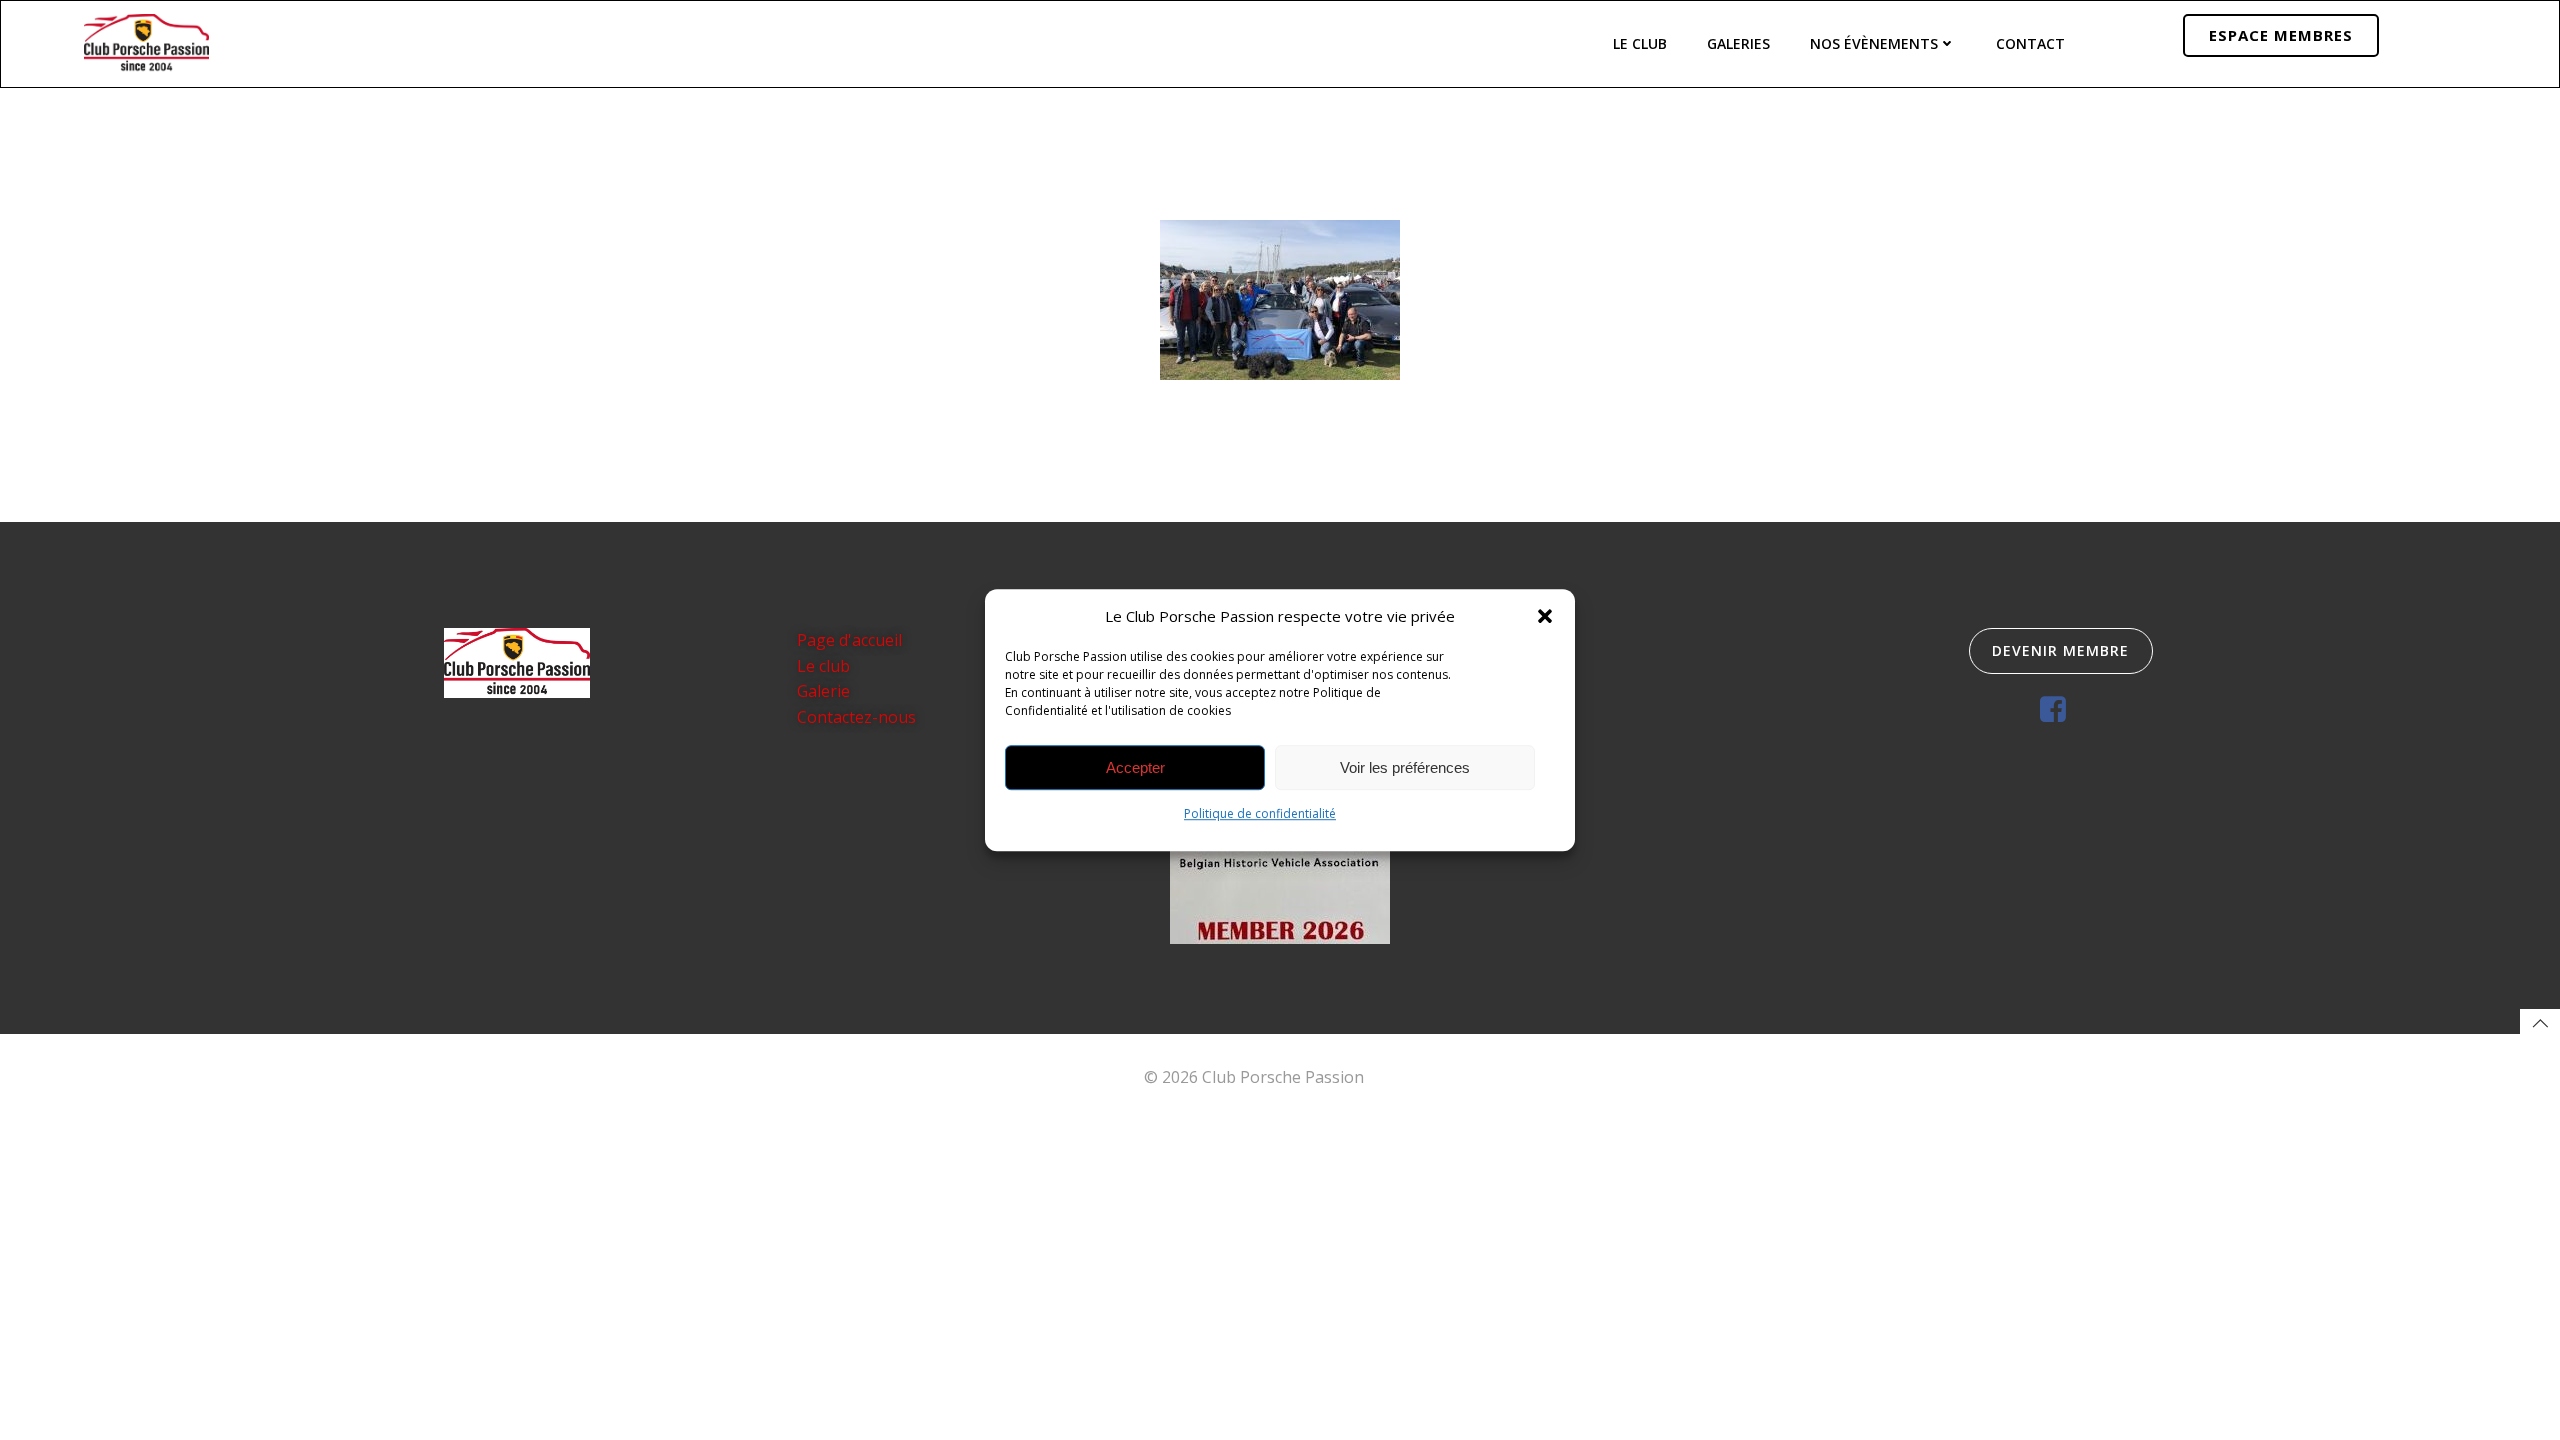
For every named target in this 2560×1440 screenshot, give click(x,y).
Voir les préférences (1405, 767)
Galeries (1738, 43)
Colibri (1392, 1077)
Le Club (1640, 43)
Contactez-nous (856, 717)
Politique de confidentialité (1260, 813)
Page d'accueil (849, 640)
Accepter (1135, 767)
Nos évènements (1874, 43)
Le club (823, 666)
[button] (1545, 616)
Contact (2030, 43)
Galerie (823, 691)
